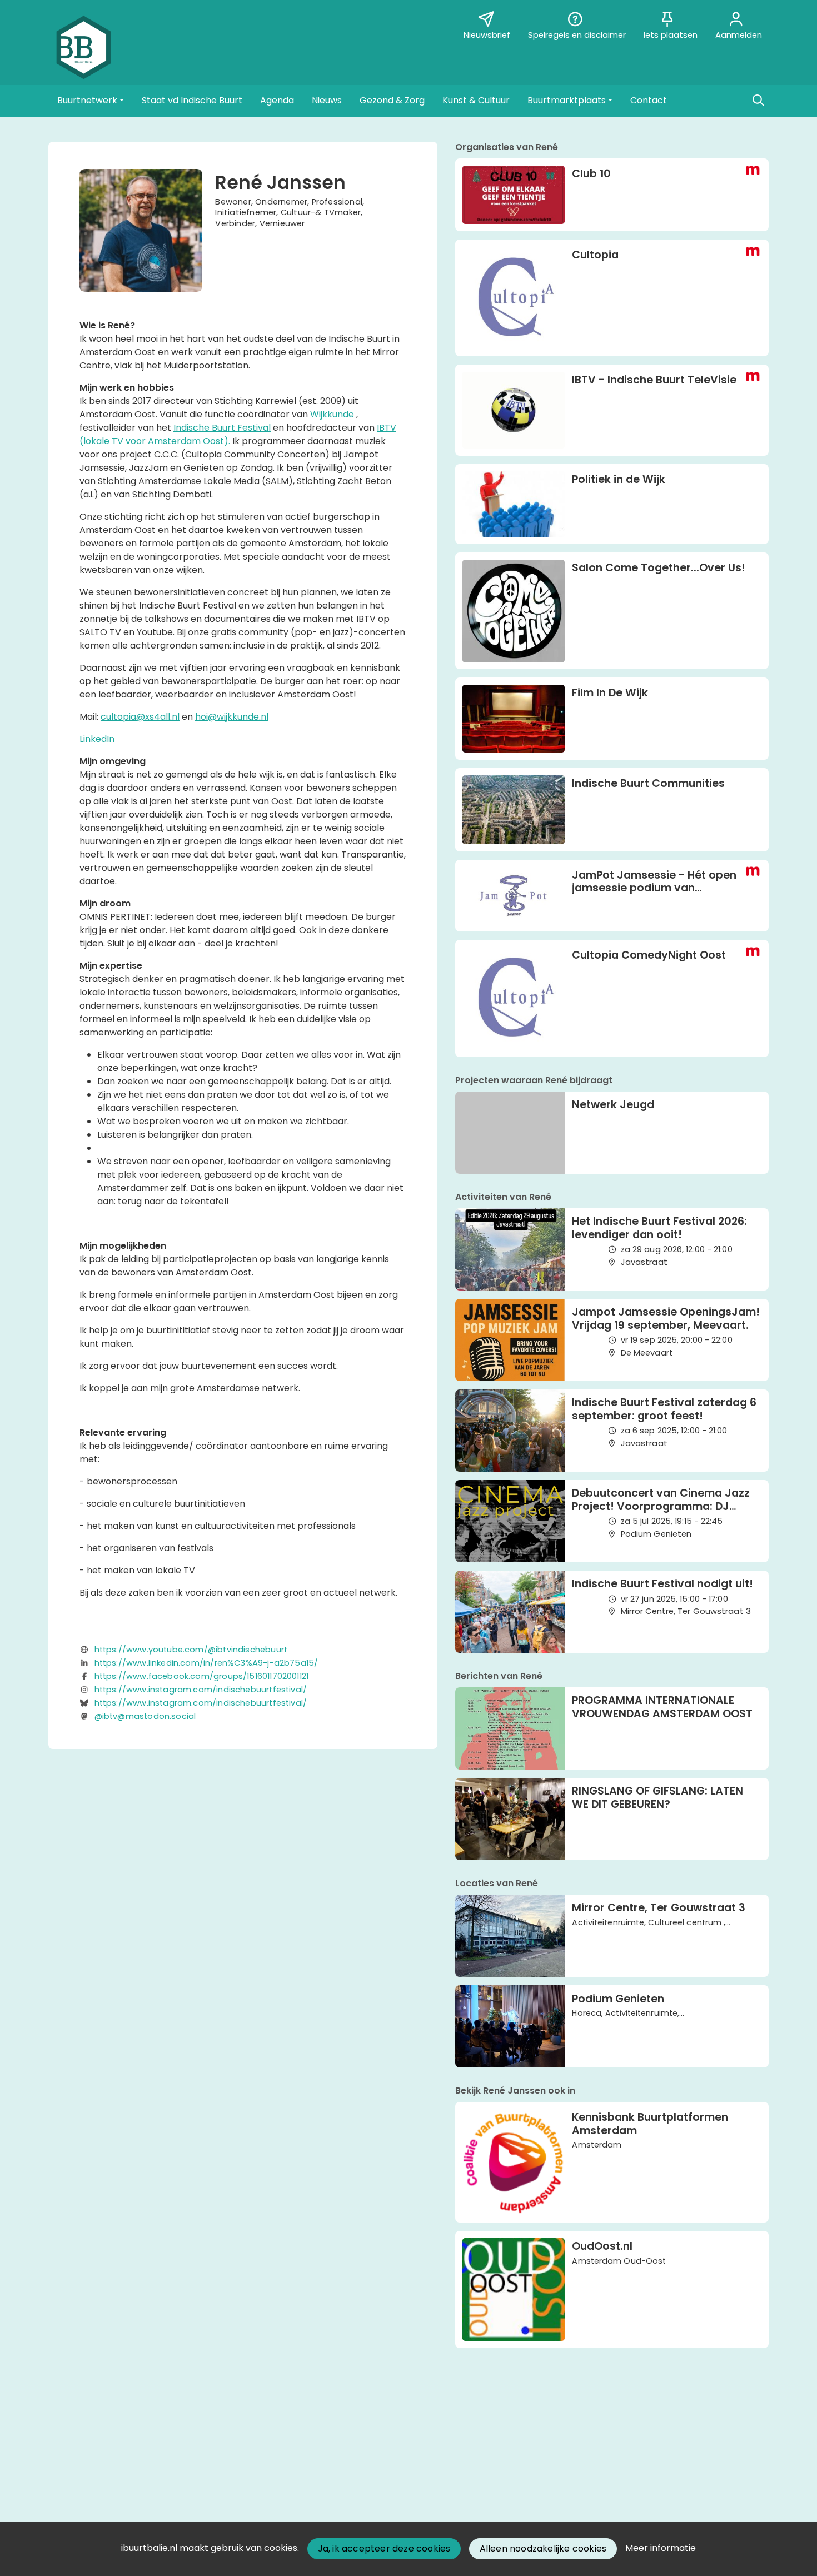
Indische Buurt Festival (222, 428)
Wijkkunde (332, 414)
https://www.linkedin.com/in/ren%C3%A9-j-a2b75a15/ (206, 1663)
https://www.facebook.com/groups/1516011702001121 (202, 1676)
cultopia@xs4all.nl (140, 717)
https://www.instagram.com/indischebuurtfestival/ (201, 1690)
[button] (91, 101)
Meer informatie (661, 2548)
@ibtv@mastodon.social (145, 1716)
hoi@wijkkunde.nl (232, 717)
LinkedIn (98, 739)
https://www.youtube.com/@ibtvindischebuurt (191, 1650)
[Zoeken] (758, 101)
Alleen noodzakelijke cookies (543, 2548)
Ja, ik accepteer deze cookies (384, 2548)
